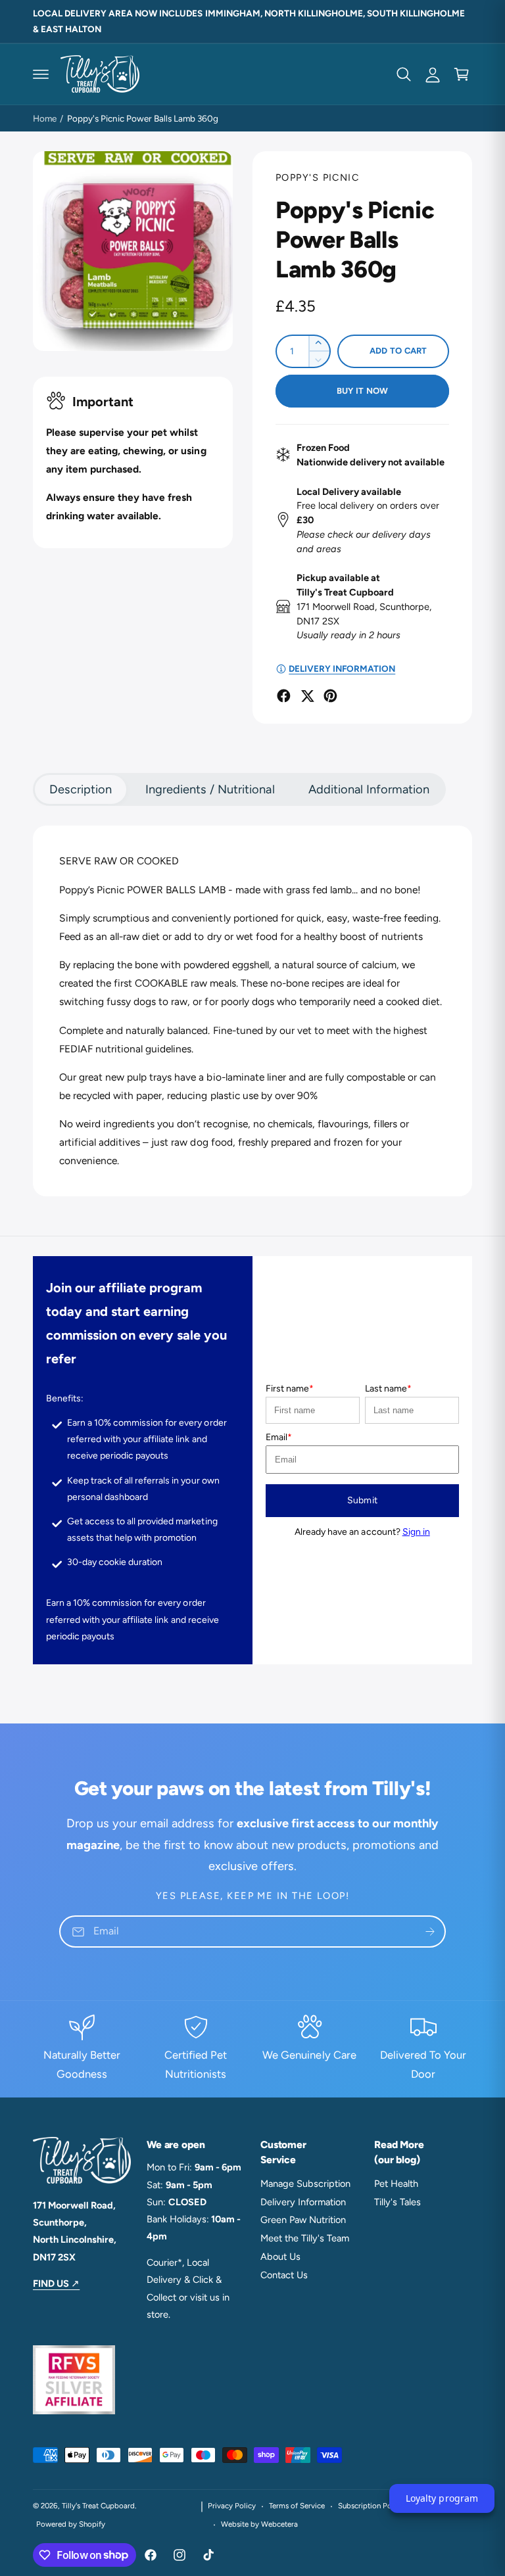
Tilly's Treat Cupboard (98, 2506)
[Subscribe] (430, 1932)
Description (81, 789)
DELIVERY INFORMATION (342, 668)
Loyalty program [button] (442, 2498)
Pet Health (396, 2184)
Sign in (416, 1532)
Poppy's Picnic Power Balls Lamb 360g (143, 118)
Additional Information (369, 789)
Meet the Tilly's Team (305, 2238)
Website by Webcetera (259, 2524)
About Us (280, 2257)
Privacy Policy (232, 2506)
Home (45, 118)
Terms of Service (297, 2506)
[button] (41, 74)
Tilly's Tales (397, 2202)
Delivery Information (303, 2202)
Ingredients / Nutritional (210, 789)
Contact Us (284, 2275)
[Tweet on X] (307, 696)
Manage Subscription (305, 2184)
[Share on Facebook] (284, 696)
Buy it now (363, 391)
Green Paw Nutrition (303, 2220)
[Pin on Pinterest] (330, 696)
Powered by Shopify (71, 2524)
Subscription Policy (371, 2506)
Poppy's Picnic (317, 177)
